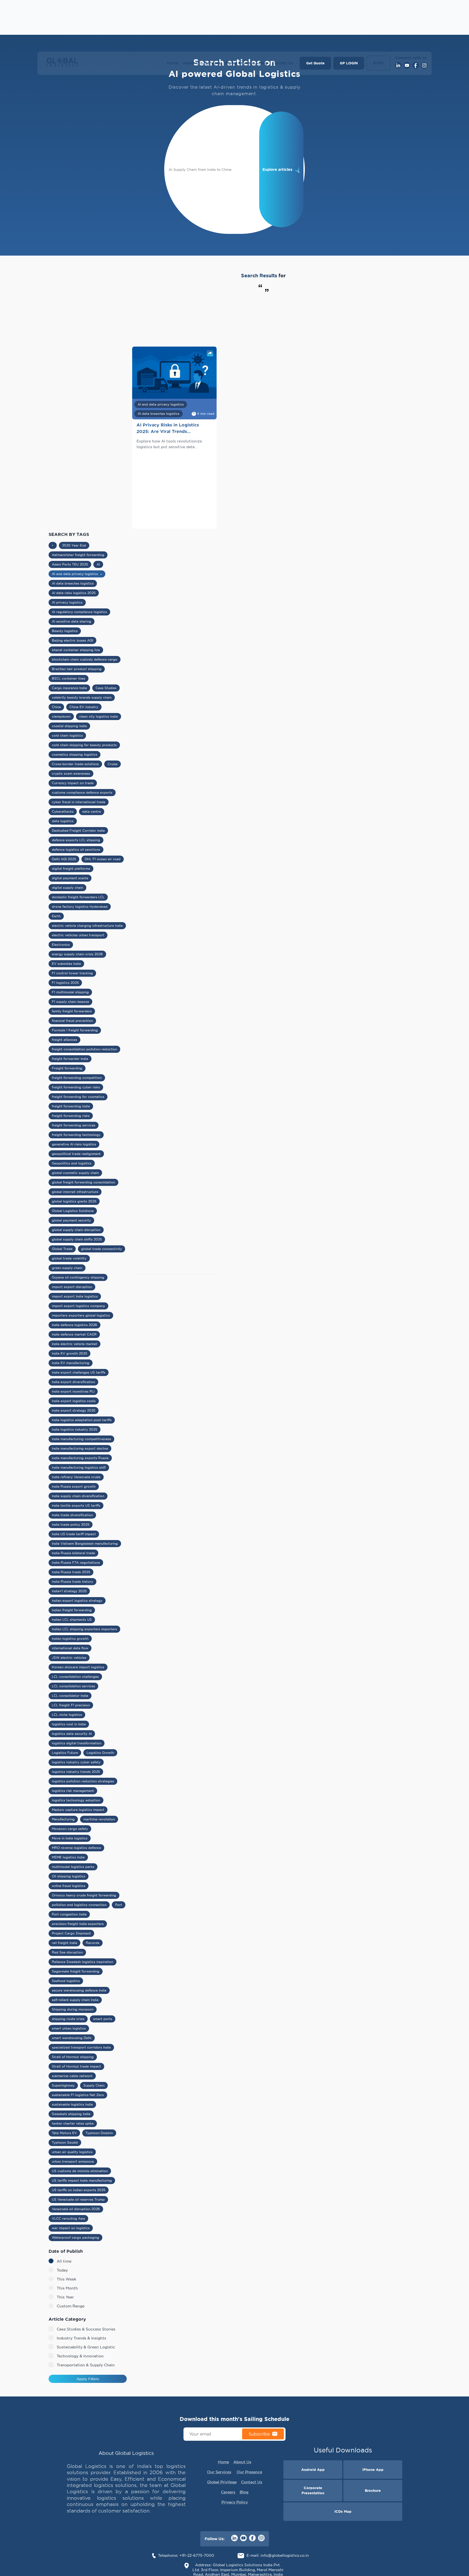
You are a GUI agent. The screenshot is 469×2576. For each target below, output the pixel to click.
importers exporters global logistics (81, 1315)
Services (213, 63)
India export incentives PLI (73, 1391)
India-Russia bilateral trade (73, 1553)
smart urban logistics (69, 2028)
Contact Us (283, 63)
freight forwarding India (71, 1106)
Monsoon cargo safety (70, 1829)
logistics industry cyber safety (76, 1762)
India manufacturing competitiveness (81, 1439)
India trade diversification (72, 1515)
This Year (65, 2297)
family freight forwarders (72, 1011)
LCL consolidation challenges (75, 1677)
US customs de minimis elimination (80, 2171)
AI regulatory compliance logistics (79, 612)
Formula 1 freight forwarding (75, 1030)
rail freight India (64, 1943)
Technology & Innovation (80, 2356)
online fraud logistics (69, 1886)
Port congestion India (69, 1914)
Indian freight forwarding (72, 1610)
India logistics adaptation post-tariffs (82, 1420)
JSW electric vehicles (69, 1658)
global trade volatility (69, 1258)
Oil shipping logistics (69, 1876)
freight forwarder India (70, 1059)
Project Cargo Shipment (71, 1933)
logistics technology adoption (76, 1800)
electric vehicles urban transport (78, 935)
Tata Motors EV (64, 2133)
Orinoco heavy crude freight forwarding (84, 1895)
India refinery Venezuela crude (76, 1477)
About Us (192, 63)
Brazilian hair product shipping (77, 669)
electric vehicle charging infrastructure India (87, 926)
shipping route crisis (68, 2019)
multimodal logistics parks (73, 1867)
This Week (66, 2279)
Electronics (61, 945)
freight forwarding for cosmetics (78, 1097)
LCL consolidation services (73, 1686)
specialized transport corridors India (81, 2047)
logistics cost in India (69, 1724)
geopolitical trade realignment (76, 1154)
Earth (56, 916)
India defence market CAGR (74, 1334)
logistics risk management (73, 1791)
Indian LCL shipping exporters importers (84, 1629)
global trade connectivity (102, 1249)
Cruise (113, 764)
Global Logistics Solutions (73, 1211)
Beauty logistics (65, 631)
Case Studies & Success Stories (86, 2329)
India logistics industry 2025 (75, 1429)
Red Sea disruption (67, 1952)
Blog (263, 63)
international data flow (70, 1648)
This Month (67, 2288)
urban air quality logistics (72, 2152)
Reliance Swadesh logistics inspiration (83, 1962)
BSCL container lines (69, 678)
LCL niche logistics (67, 1715)
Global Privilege (240, 63)
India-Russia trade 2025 (71, 1572)
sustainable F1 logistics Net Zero (78, 2095)
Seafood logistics (66, 1981)
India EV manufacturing (71, 1363)
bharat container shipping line (76, 650)
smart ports (103, 2019)
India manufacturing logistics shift (79, 1467)
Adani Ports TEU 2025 (70, 564)
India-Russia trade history (72, 1581)
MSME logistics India (68, 1857)
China (56, 707)
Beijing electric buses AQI (72, 640)
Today (62, 2270)
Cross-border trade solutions (75, 764)
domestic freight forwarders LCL (78, 897)
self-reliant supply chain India (75, 2000)
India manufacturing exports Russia (80, 1458)
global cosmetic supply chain (75, 1173)
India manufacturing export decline (80, 1448)
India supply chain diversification (78, 1496)
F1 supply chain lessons (70, 1002)
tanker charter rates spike (73, 2123)
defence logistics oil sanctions (76, 849)
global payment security (71, 1220)
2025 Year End (74, 545)
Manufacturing (63, 1819)
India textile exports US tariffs (76, 1505)
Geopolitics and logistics (72, 1163)
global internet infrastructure (75, 1192)
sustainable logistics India (72, 2104)
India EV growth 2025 (69, 1353)
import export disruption (72, 1287)
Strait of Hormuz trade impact (76, 2066)
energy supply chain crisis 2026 (77, 954)
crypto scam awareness (71, 773)
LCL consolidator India (70, 1696)
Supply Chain (94, 2085)
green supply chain (67, 1268)
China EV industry (84, 707)
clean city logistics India (99, 716)
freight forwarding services (74, 1125)
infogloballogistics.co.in (285, 2555)
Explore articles (277, 169)
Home (173, 63)
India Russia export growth (74, 1486)
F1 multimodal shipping (70, 992)
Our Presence (249, 2472)
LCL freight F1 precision (71, 1705)
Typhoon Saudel (65, 2142)
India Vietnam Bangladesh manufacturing (85, 1543)
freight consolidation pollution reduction (84, 1049)
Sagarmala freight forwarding (76, 1971)
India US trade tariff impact (74, 1534)
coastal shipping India (69, 726)
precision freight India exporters (78, 1924)
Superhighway (63, 2085)
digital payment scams (70, 878)
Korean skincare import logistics (78, 1667)
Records (93, 1943)
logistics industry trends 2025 (76, 1772)
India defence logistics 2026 (75, 1325)
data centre (92, 811)
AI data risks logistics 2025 (74, 593)
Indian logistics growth (70, 1639)
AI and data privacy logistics (77, 574)
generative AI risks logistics (74, 1144)
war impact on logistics (71, 2228)
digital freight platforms (71, 868)
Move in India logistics (70, 1838)
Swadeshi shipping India (71, 2114)
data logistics (63, 821)
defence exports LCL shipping (76, 840)
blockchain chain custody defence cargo (85, 659)
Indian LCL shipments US (72, 1620)
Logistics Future (65, 1753)
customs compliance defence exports (82, 792)
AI (98, 564)
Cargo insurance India (69, 688)
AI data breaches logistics (73, 583)
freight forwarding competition (77, 1078)
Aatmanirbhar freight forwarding (78, 555)
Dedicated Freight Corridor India (78, 830)
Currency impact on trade (73, 783)
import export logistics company (78, 1306)
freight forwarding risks (71, 1116)
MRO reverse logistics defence (76, 1848)
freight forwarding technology (76, 1135)
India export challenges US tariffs (79, 1372)
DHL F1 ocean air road (103, 859)
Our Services (219, 2472)
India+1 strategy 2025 (69, 1591)
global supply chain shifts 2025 (77, 1239)
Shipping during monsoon (73, 2009)
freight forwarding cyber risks (76, 1087)
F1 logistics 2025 (65, 983)
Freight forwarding (67, 1068)
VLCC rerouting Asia (68, 2218)
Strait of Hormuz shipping (73, 2057)
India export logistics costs (74, 1401)
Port (119, 1905)
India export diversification (73, 1382)
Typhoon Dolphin (99, 2133)
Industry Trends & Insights (81, 2338)
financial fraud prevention (72, 1021)
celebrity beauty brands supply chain (82, 697)
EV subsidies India (66, 964)
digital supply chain (67, 888)
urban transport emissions (73, 2161)
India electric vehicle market (75, 1344)
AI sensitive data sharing (72, 621)
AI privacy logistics (67, 602)
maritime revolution (99, 1819)
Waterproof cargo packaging (75, 2237)
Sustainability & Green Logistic (86, 2347)
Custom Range (71, 2306)
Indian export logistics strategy (77, 1600)
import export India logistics (75, 1296)
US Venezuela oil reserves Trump (78, 2199)
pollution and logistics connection (79, 1905)
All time (64, 2261)
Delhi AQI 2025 (64, 859)
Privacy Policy (235, 2502)
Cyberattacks (63, 811)
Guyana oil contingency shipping (78, 1277)
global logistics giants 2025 (74, 1201)
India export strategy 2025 (74, 1410)
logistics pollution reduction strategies (83, 1781)
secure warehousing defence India (79, 1990)
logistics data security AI (72, 1734)
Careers (228, 2492)
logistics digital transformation (77, 1743)
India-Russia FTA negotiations (76, 1562)
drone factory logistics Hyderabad (80, 907)
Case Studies (106, 688)
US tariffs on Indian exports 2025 (79, 2190)
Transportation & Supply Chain (86, 2365)
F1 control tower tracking (72, 973)
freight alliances (64, 1040)
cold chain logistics (67, 735)
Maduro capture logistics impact (78, 1810)
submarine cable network (72, 2076)
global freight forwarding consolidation (83, 1182)
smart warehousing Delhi (72, 2038)
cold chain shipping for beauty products (84, 745)
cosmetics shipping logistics (75, 754)
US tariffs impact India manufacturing (82, 2180)
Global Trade (62, 1249)
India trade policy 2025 (71, 1524)
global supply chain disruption (76, 1230)
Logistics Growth (100, 1753)
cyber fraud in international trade (79, 802)
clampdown (61, 716)
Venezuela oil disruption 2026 (76, 2209)
